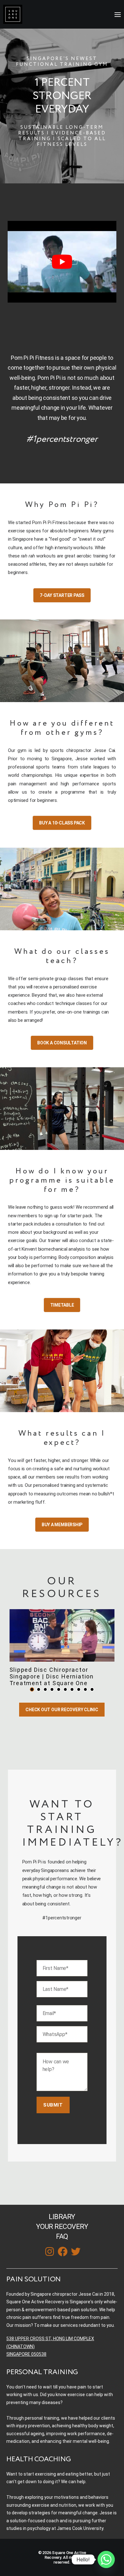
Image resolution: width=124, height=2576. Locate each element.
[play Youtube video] (62, 262)
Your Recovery (62, 2227)
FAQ (62, 2236)
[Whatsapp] (106, 2559)
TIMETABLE (62, 1305)
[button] (32, 1689)
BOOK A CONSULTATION (62, 1043)
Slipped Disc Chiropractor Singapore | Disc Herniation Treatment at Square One (52, 1676)
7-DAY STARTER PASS (62, 595)
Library (62, 2217)
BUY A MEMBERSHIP (62, 1525)
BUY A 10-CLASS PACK (62, 823)
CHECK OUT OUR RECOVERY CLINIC (62, 1710)
